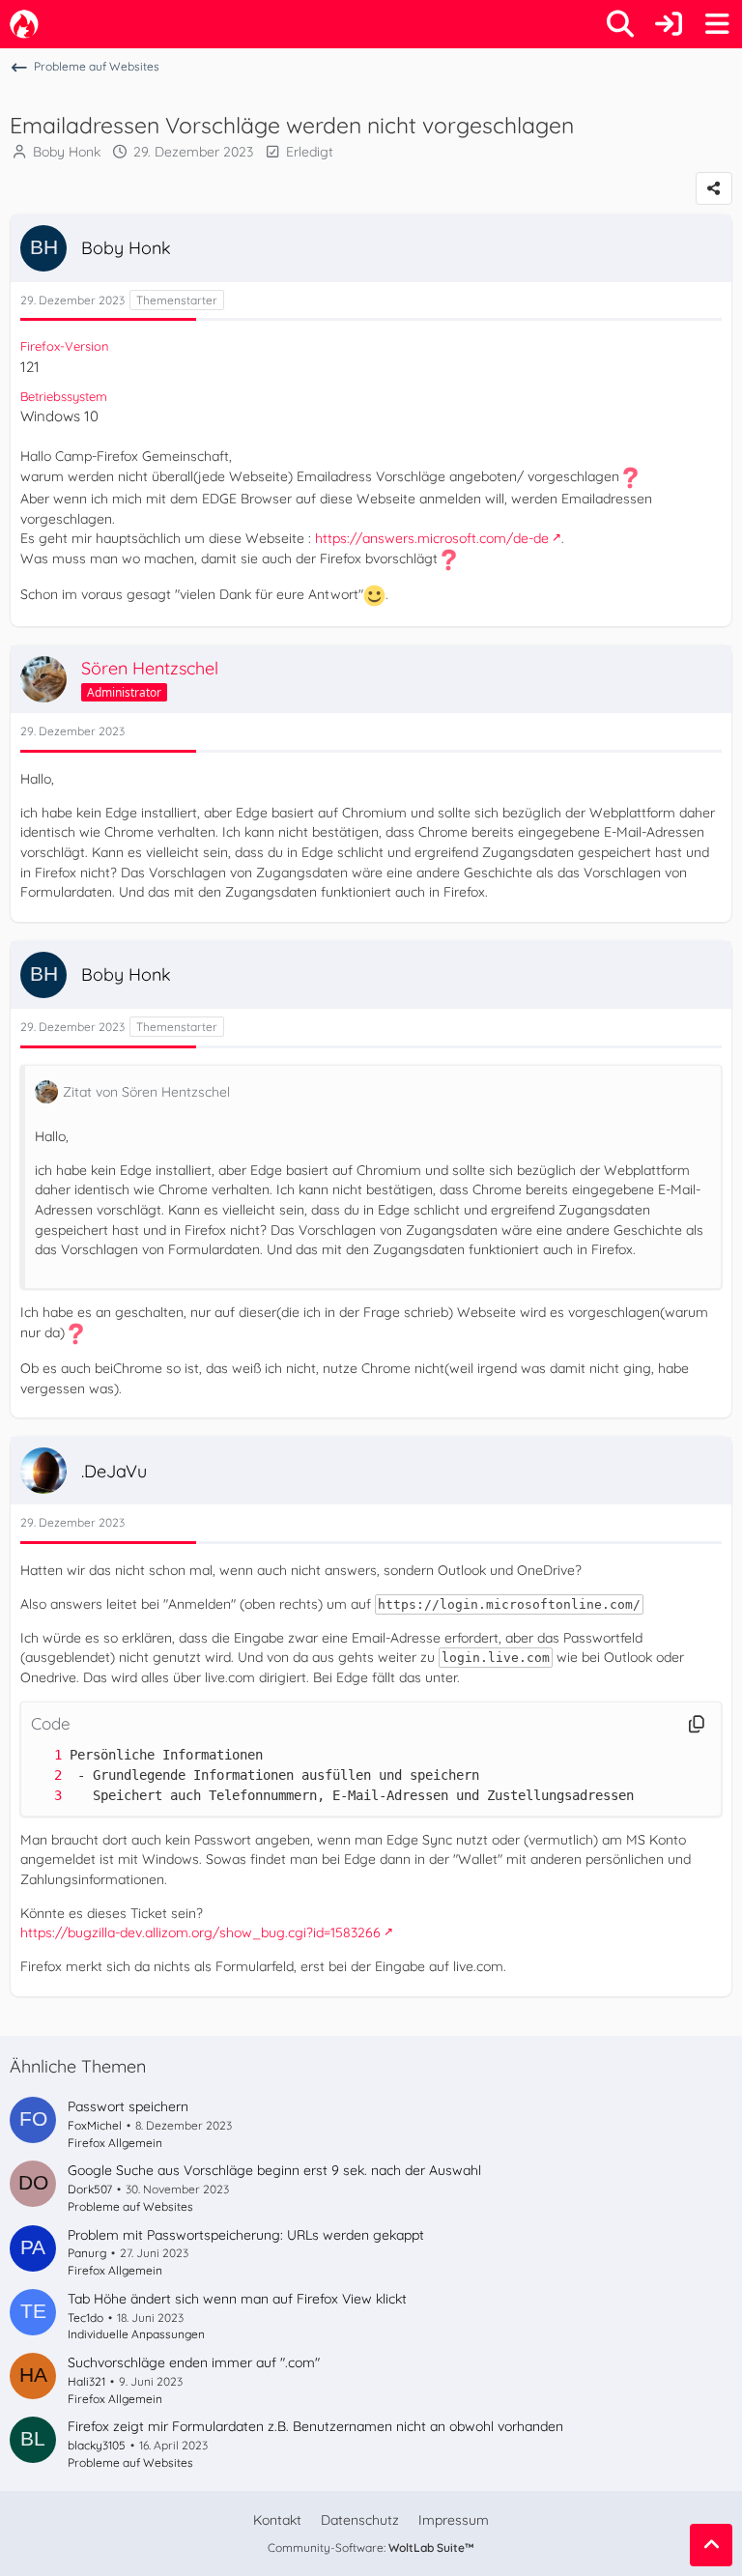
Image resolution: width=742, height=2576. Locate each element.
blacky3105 (97, 2445)
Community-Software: (371, 2547)
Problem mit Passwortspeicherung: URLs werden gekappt (246, 2235)
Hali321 (86, 2381)
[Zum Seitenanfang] (711, 2545)
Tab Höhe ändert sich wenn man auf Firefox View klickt (237, 2299)
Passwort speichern (128, 2106)
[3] (39, 1796)
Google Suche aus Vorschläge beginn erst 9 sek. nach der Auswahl (274, 2170)
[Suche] (620, 24)
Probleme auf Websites (130, 2206)
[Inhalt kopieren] (697, 1724)
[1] (39, 1755)
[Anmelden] (669, 24)
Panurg (87, 2253)
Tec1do (86, 2318)
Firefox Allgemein (115, 2143)
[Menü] (717, 24)
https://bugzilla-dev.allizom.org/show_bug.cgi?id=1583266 (200, 1932)
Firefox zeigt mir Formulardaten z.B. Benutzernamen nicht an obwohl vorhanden (315, 2426)
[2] (39, 1775)
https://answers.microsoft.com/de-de (432, 538)
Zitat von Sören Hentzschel (146, 1092)
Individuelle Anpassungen (136, 2334)
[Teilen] (714, 188)
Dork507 (90, 2189)
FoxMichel (95, 2125)
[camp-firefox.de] (24, 24)
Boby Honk (67, 152)
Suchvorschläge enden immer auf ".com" (194, 2362)
